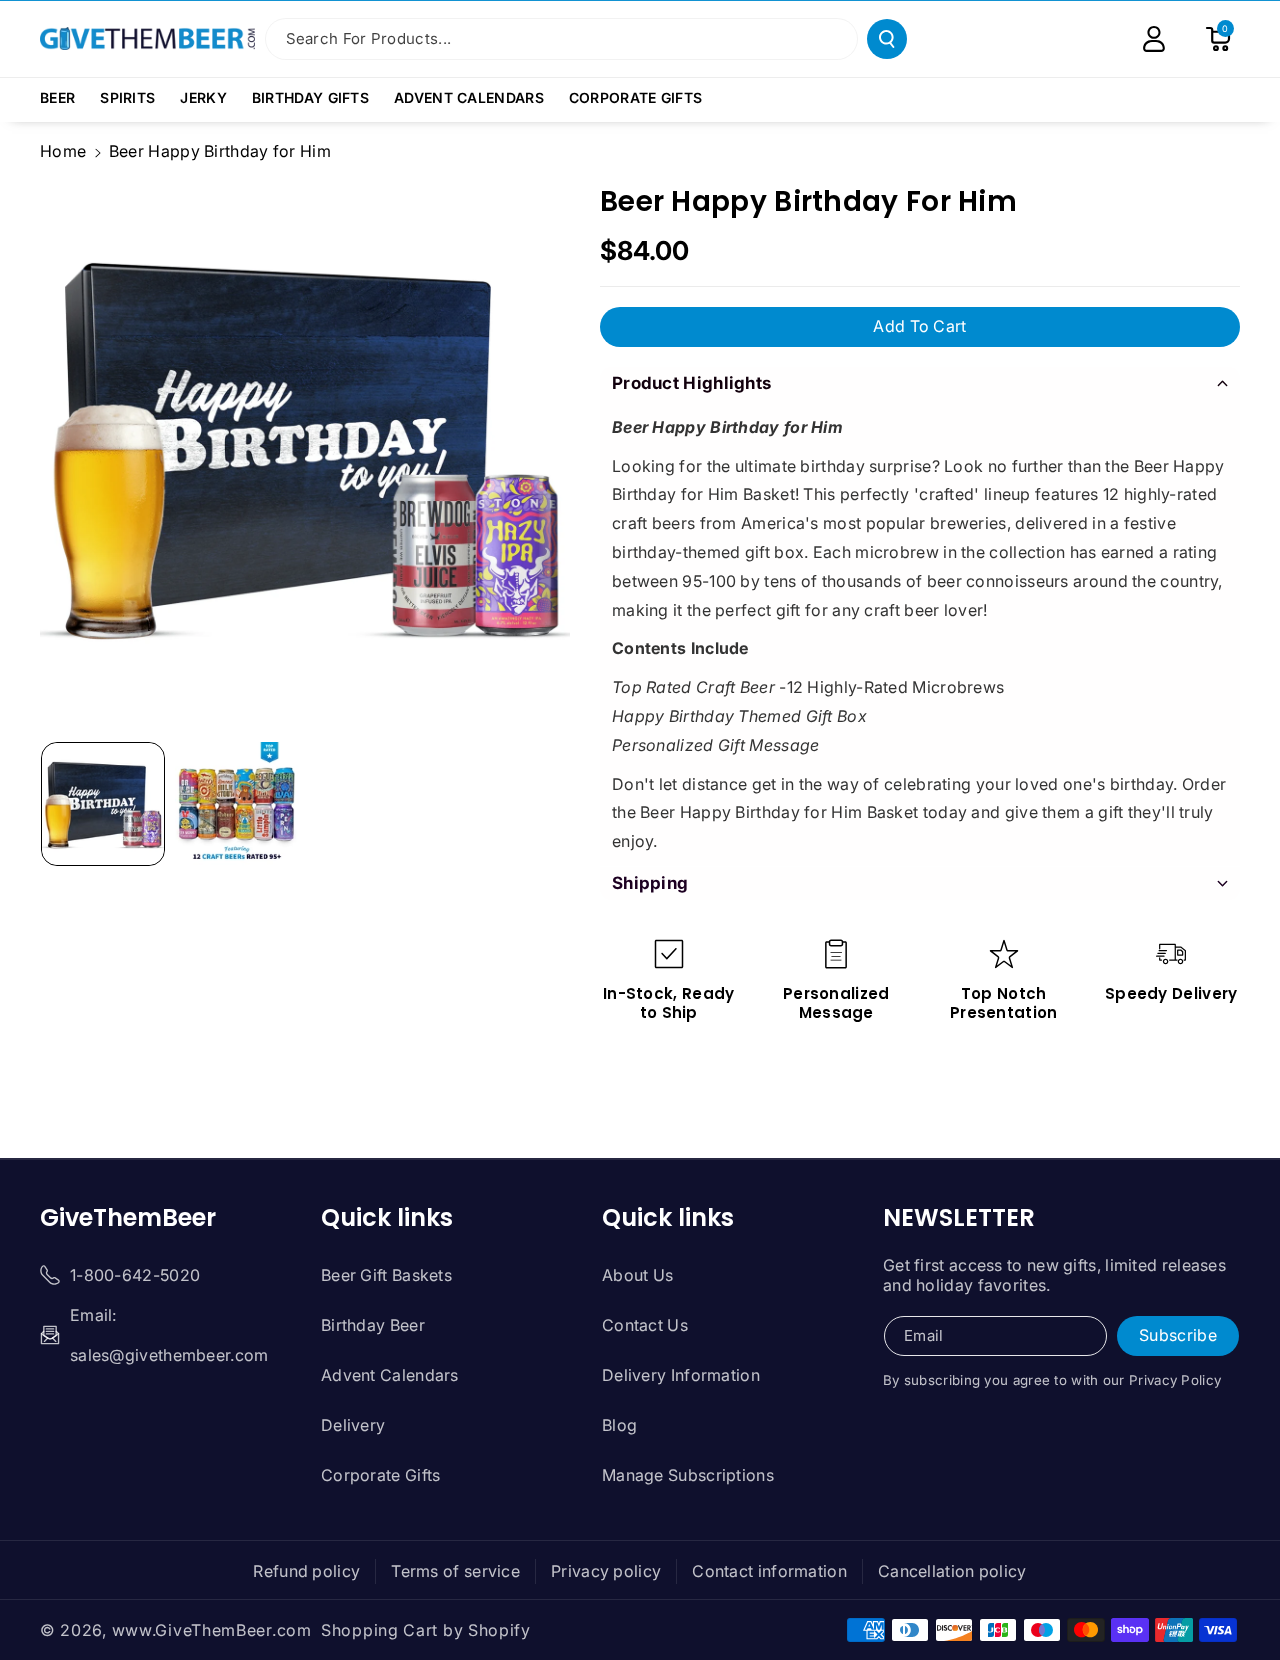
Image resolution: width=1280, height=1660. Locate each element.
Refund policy (306, 1571)
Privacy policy (606, 1571)
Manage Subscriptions (688, 1475)
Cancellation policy (952, 1571)
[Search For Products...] (887, 39)
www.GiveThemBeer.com (212, 1630)
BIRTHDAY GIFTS (310, 97)
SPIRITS (127, 97)
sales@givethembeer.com (169, 1355)
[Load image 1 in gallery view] (103, 804)
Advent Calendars (390, 1375)
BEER (57, 97)
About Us (637, 1275)
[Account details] (1154, 39)
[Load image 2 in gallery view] (237, 804)
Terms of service (455, 1571)
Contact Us (645, 1325)
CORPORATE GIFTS (636, 97)
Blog (619, 1425)
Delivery (353, 1425)
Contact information (769, 1571)
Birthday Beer (373, 1325)
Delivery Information (681, 1375)
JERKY (203, 97)
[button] (65, 98)
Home (63, 151)
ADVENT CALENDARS (469, 97)
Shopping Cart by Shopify (426, 1630)
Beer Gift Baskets (386, 1275)
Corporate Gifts (381, 1475)
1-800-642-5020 (135, 1275)
